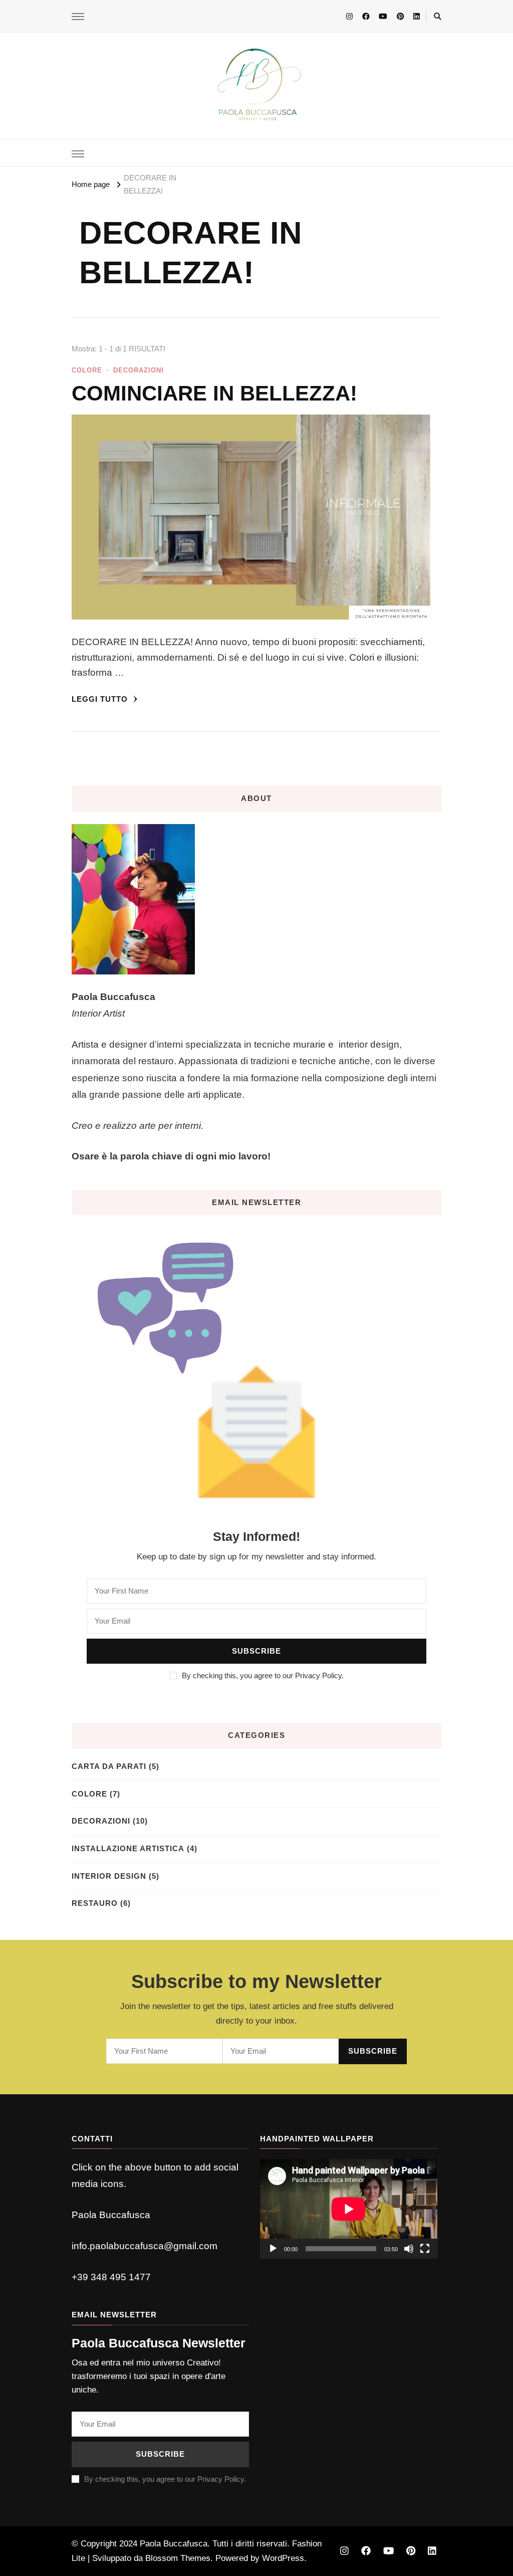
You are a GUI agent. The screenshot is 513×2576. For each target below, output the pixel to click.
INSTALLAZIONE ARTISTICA (128, 1849)
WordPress (283, 2558)
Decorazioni (139, 370)
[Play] (273, 2249)
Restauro (95, 1903)
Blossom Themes (178, 2558)
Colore (87, 370)
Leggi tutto (101, 699)
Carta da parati (109, 1766)
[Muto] (409, 2249)
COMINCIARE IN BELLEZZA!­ (214, 393)
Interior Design (109, 1876)
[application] (349, 2209)
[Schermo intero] (425, 2249)
